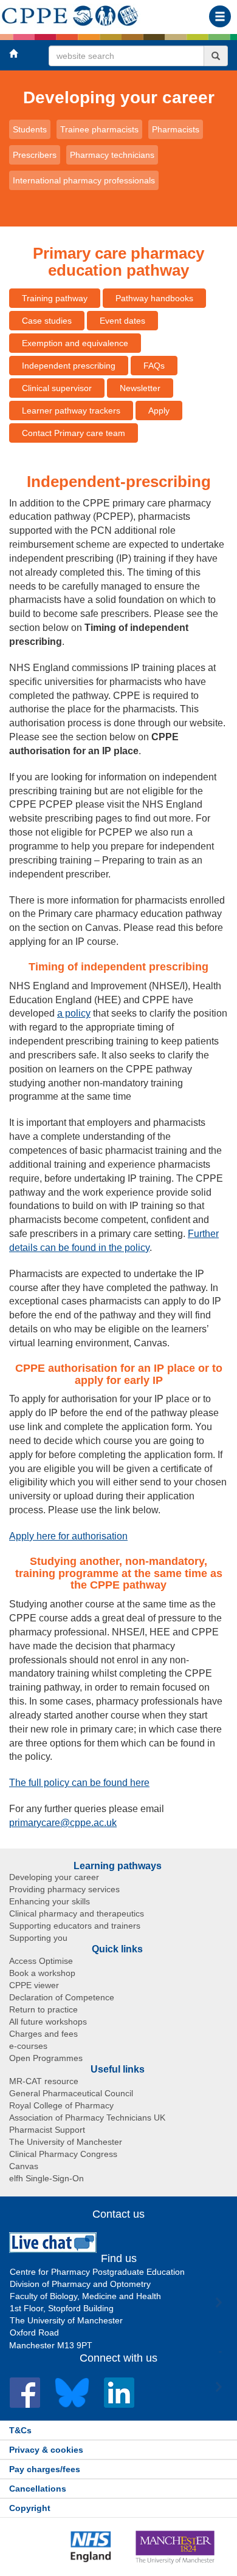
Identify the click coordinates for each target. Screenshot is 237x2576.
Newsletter (140, 388)
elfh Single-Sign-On (46, 2178)
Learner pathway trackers (71, 411)
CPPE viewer (34, 1985)
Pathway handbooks (154, 298)
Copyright (30, 2508)
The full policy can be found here (79, 1783)
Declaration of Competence (62, 1997)
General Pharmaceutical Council (71, 2093)
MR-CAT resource (44, 2081)
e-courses (28, 2046)
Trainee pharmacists (99, 129)
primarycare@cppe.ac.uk (63, 1823)
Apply (159, 411)
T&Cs (20, 2430)
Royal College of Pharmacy (61, 2105)
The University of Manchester (66, 2142)
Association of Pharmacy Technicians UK (87, 2118)
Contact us (118, 2214)
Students (30, 129)
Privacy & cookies (46, 2450)
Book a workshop (42, 1973)
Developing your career (119, 97)
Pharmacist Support (47, 2130)
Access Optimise (41, 1961)
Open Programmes (46, 2058)
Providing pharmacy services (64, 1889)
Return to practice (43, 2009)
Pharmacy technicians (112, 155)
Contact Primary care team (74, 433)
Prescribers (35, 155)
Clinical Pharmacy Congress (63, 2154)
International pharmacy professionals (84, 180)
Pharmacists (176, 129)
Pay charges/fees (45, 2469)
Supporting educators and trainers (75, 1926)
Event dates (122, 321)
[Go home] (70, 13)
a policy (74, 1013)
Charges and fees (43, 2034)
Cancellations (38, 2489)
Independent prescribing (69, 366)
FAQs (154, 366)
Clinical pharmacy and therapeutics (77, 1913)
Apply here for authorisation (68, 1536)
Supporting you (38, 1938)
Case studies (47, 321)
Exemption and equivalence (75, 343)
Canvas (24, 2166)
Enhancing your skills (50, 1901)
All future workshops (48, 2022)
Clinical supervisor (57, 388)
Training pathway (55, 298)
